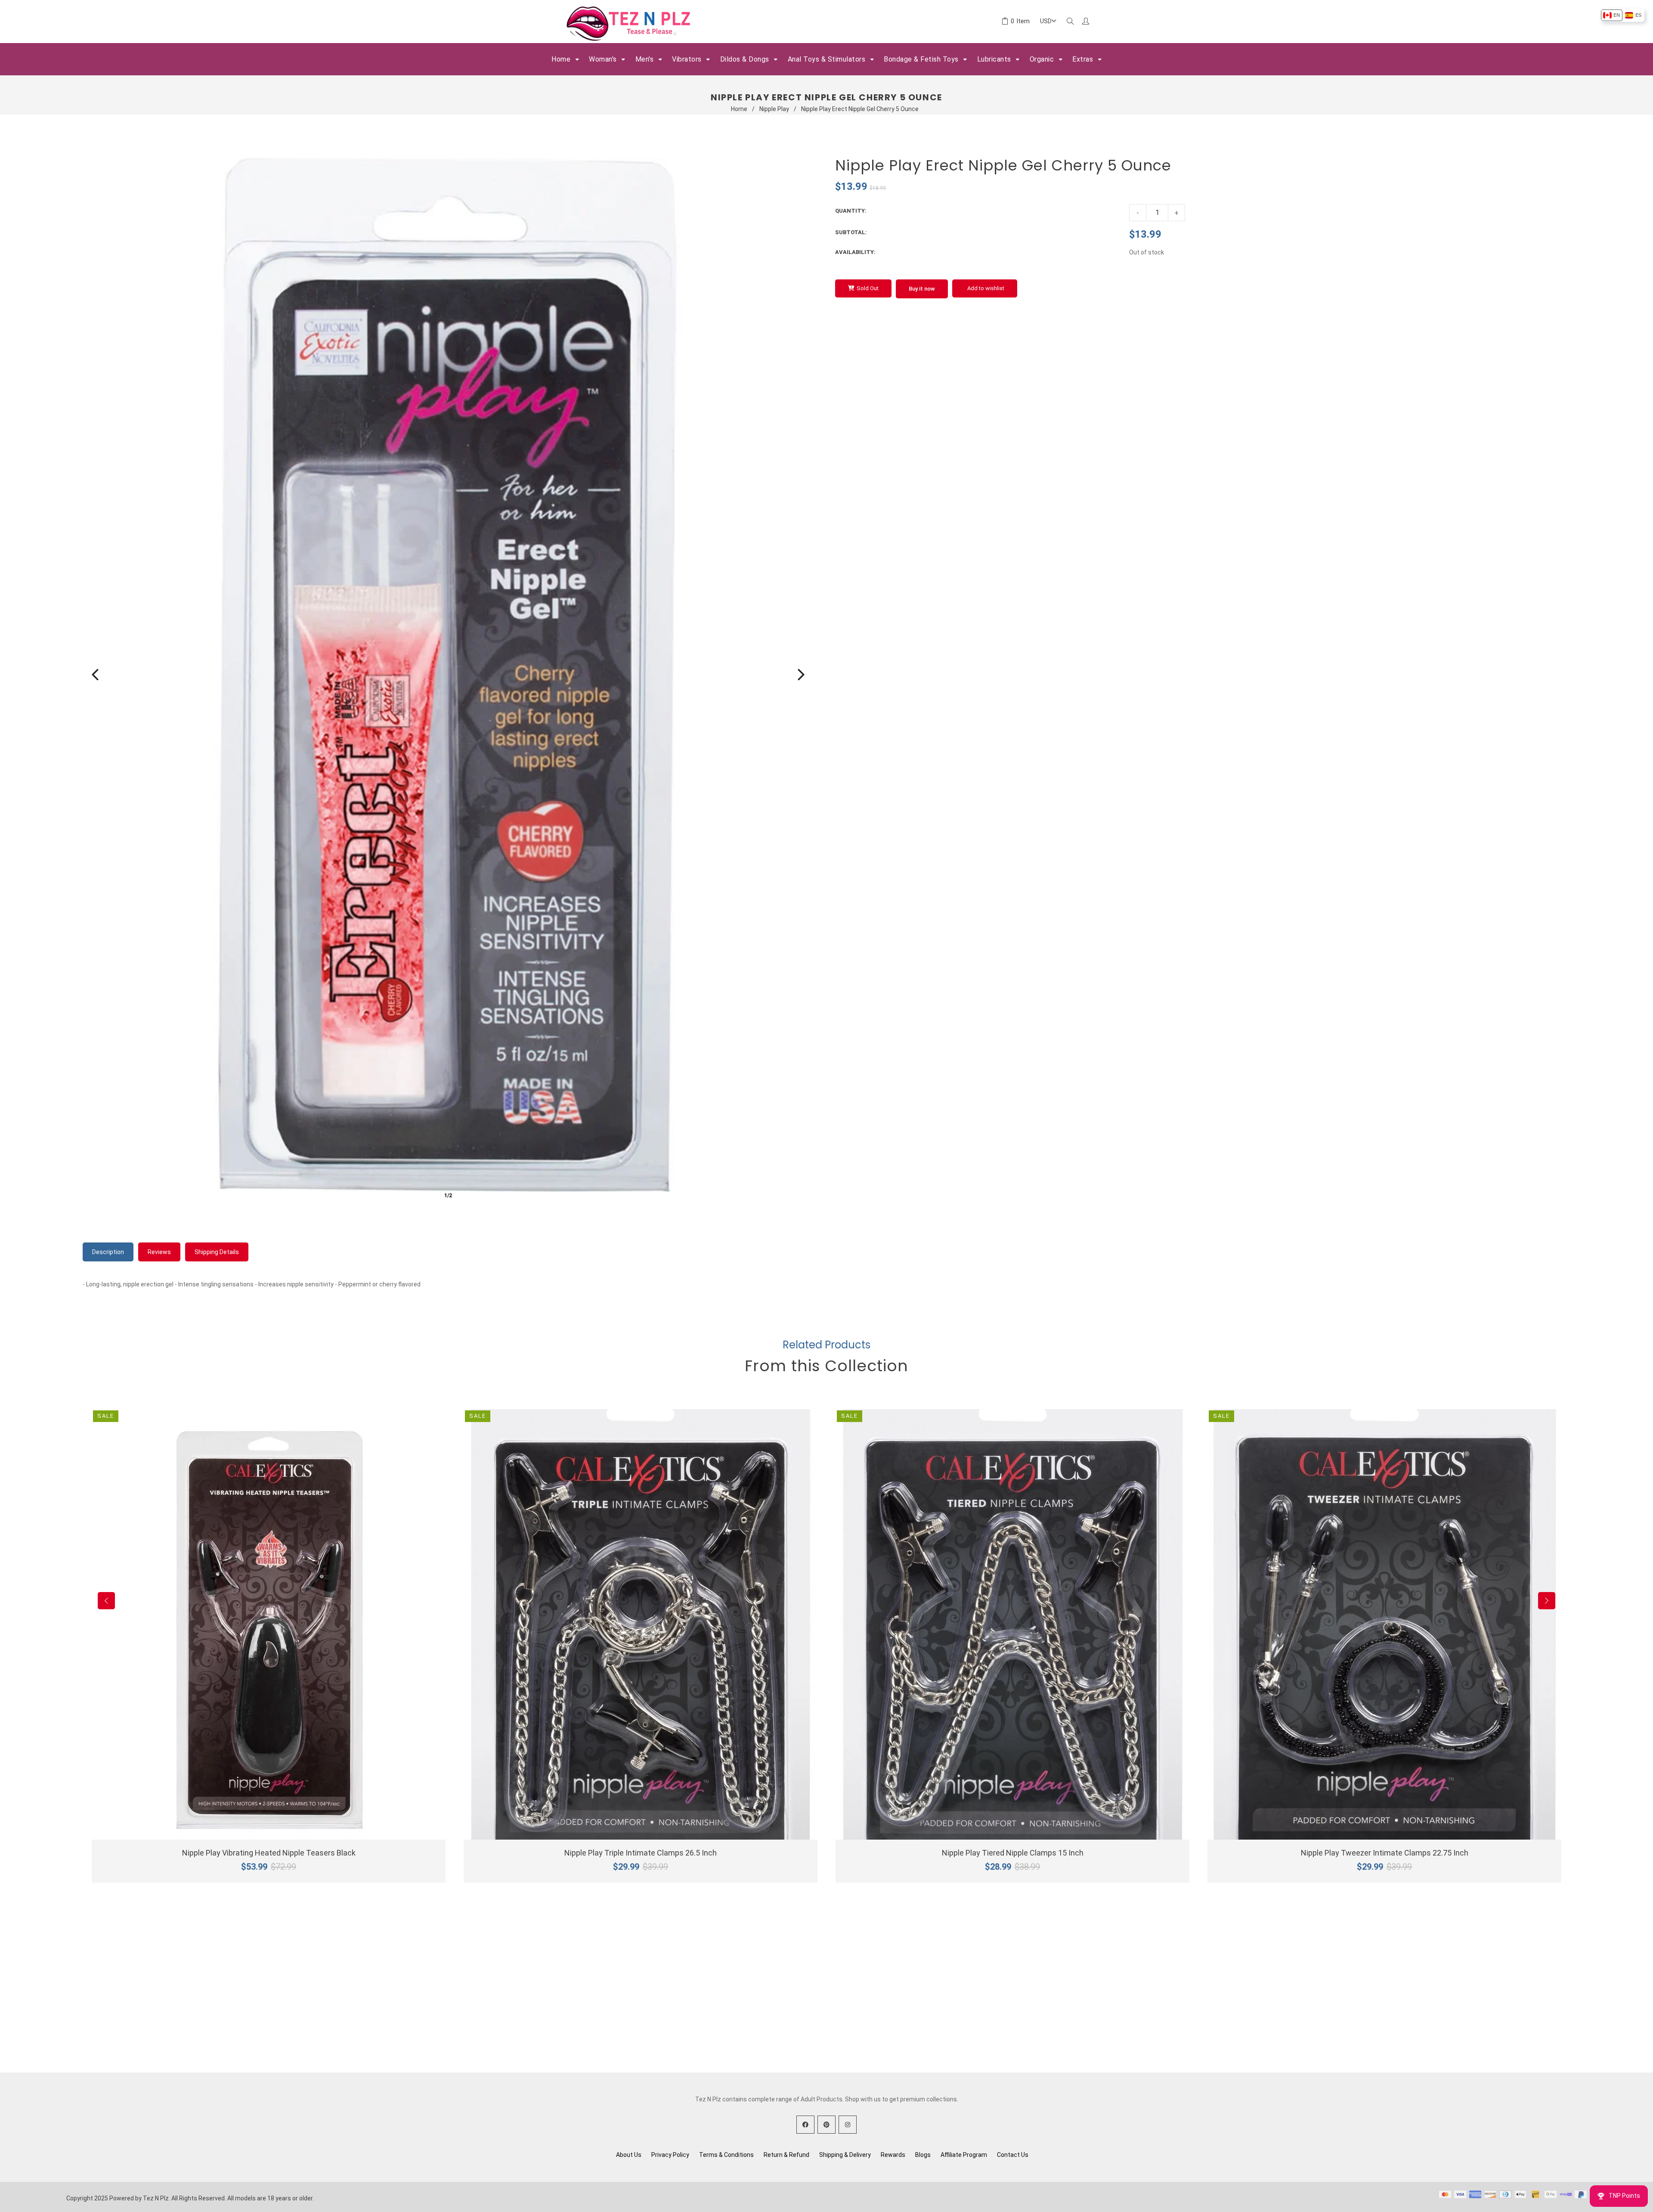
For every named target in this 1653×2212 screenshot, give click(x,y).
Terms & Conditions (726, 2155)
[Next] (801, 675)
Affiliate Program (964, 2155)
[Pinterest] (826, 2125)
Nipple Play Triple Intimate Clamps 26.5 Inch (641, 1853)
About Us (629, 2155)
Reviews (159, 1252)
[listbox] (1622, 15)
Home (739, 109)
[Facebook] (805, 2125)
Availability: (855, 252)
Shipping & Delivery (845, 2155)
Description (108, 1252)
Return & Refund (786, 2155)
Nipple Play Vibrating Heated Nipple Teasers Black (269, 1853)
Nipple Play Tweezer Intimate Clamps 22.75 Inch (1385, 1853)
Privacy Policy (670, 2155)
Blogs (923, 2155)
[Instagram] (848, 2125)
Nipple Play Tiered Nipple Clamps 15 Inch (1013, 1853)
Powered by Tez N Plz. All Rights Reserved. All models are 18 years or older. (212, 2198)
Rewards (893, 2155)
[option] (1611, 15)
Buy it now (922, 289)
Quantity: (851, 211)
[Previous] (95, 675)
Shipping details (217, 1252)
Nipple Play (774, 109)
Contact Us (1013, 2155)
